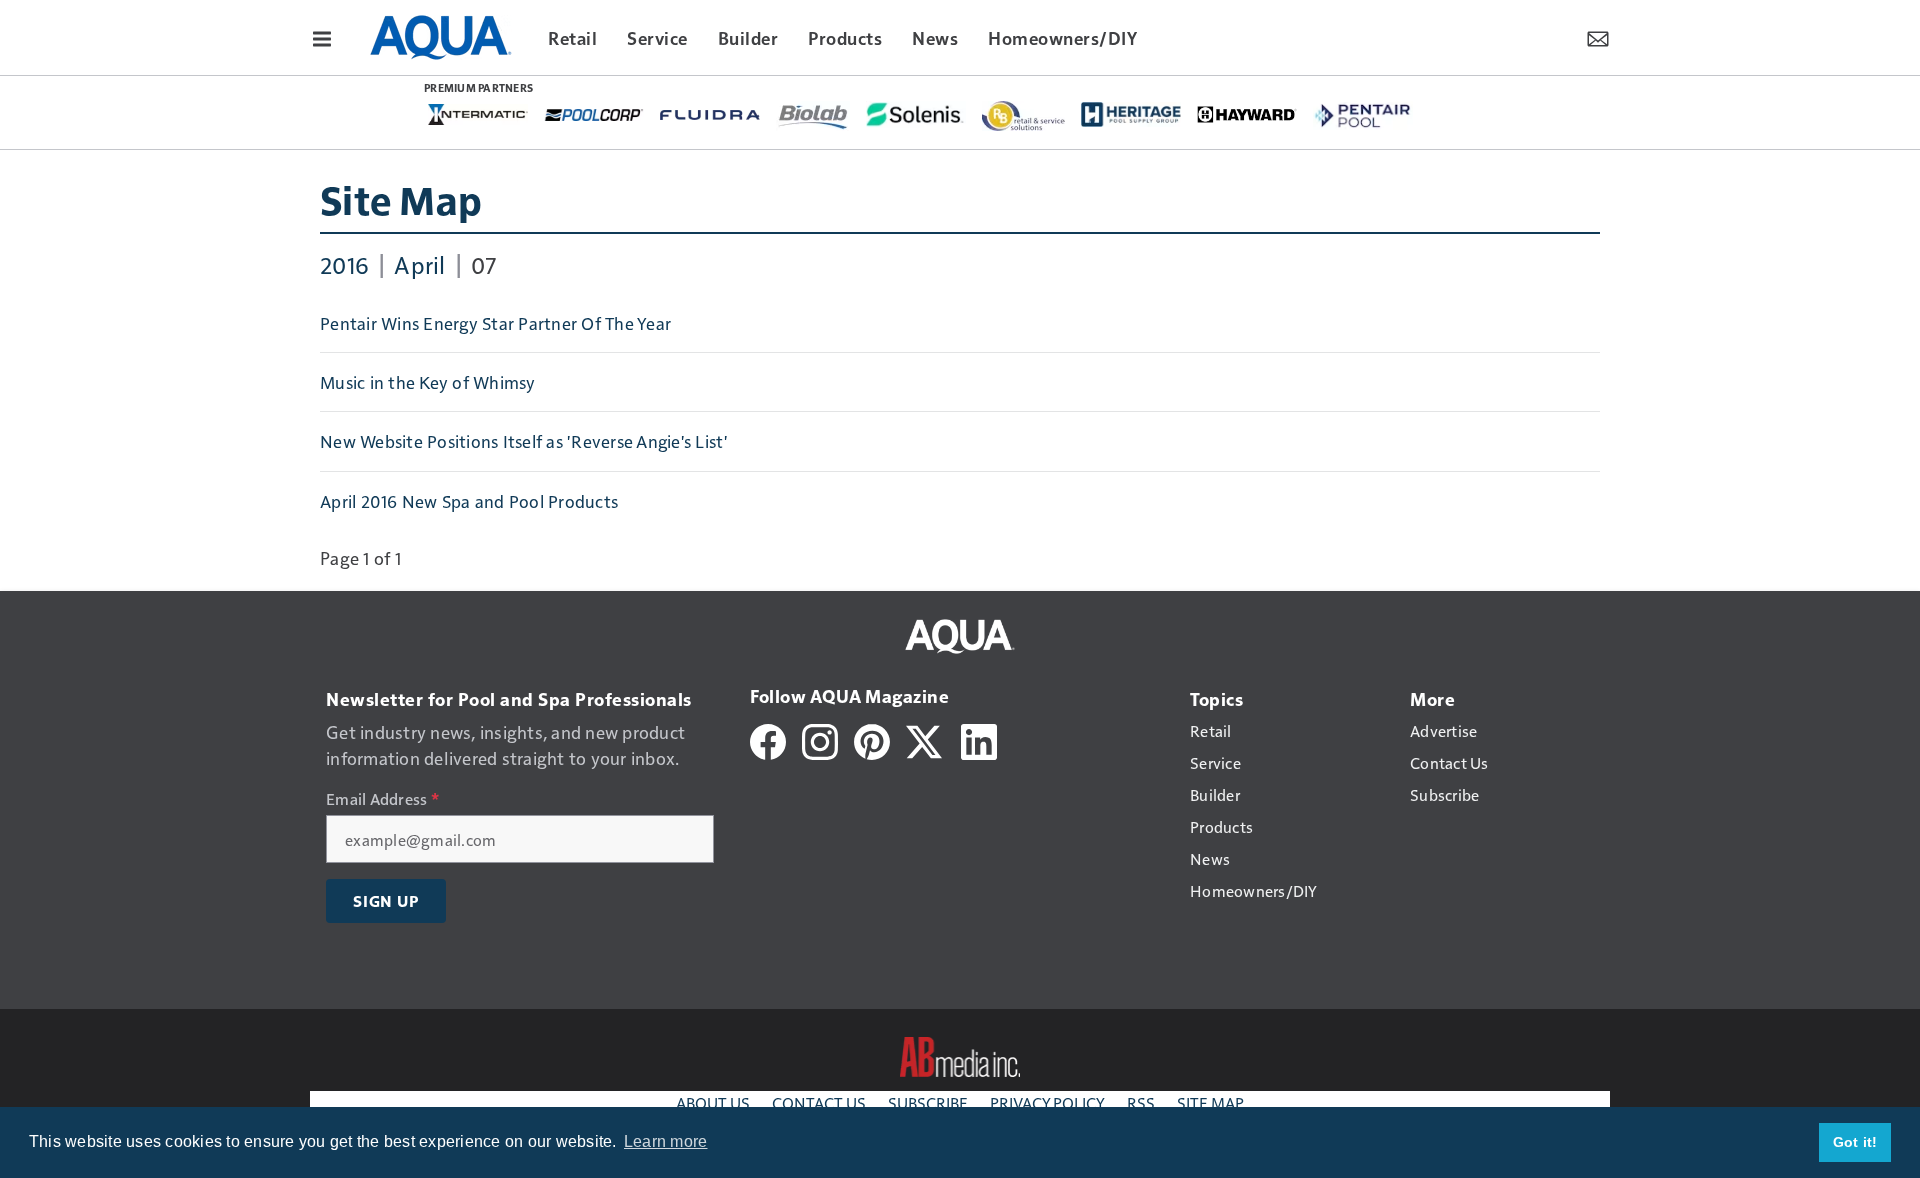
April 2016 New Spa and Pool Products (469, 501)
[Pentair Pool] (1363, 115)
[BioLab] (813, 116)
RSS (1141, 1102)
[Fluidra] (710, 113)
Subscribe (928, 1102)
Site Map (401, 199)
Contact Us (819, 1102)
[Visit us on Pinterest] (872, 739)
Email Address (382, 799)
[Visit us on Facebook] (768, 739)
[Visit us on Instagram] (820, 739)
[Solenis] (916, 114)
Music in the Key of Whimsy (428, 382)
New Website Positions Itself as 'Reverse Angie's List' (524, 441)
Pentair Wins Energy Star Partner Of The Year (495, 323)
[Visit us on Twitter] (925, 739)
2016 (344, 264)
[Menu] (322, 37)
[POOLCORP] (594, 113)
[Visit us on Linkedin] (979, 739)
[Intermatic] (478, 113)
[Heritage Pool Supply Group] (1131, 114)
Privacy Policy (1047, 1102)
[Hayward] (1247, 113)
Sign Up (386, 901)
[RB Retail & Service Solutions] (1023, 116)
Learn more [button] (666, 1141)
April (419, 264)
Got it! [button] (1855, 1142)
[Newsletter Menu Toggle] (1598, 37)
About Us (713, 1102)
